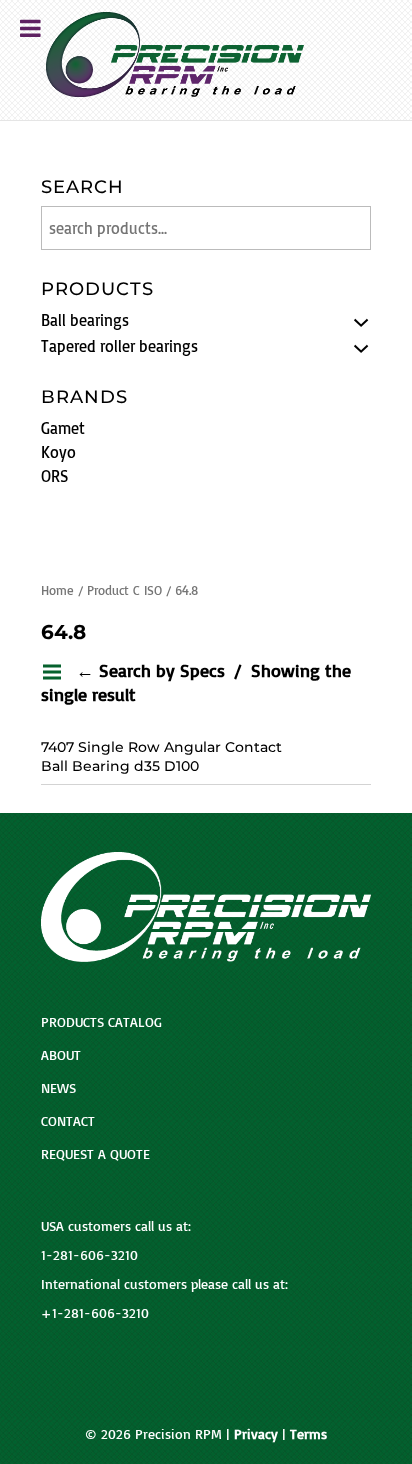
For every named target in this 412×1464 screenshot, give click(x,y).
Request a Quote (95, 1153)
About (61, 1054)
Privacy (256, 1433)
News (58, 1087)
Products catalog (101, 1021)
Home (57, 590)
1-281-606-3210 (89, 1254)
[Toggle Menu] (30, 28)
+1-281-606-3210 (95, 1312)
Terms (308, 1433)
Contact (68, 1120)
